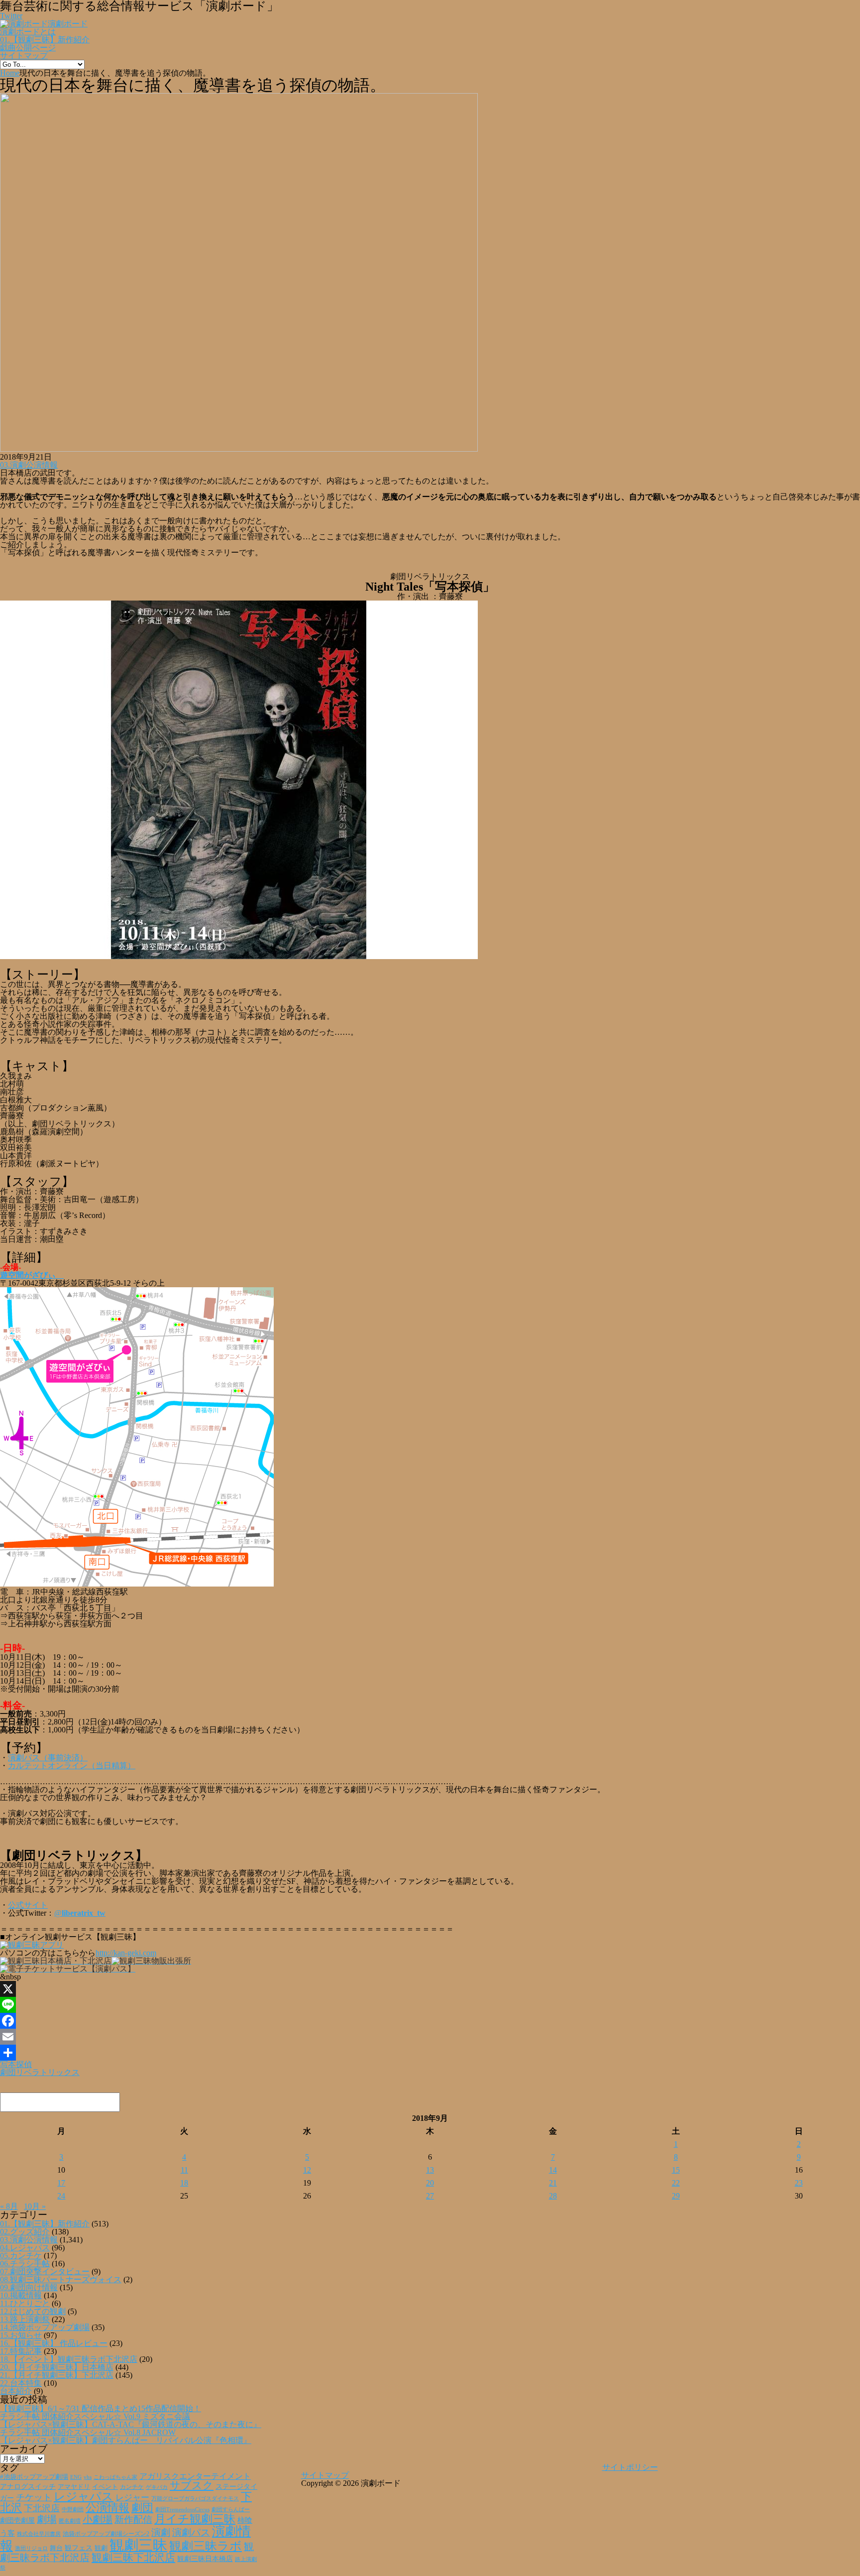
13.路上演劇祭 (25, 2319)
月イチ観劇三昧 (195, 2519)
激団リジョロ (31, 2548)
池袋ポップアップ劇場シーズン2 (106, 2534)
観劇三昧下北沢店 (133, 2558)
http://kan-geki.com (126, 1953)
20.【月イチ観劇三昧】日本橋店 (57, 2367)
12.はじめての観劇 (33, 2311)
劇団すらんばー (231, 2509)
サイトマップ (24, 56)
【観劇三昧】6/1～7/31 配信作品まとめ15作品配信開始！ (101, 2408)
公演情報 (107, 2508)
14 (553, 2170)
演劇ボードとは (28, 32)
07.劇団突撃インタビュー (45, 2271)
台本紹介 (16, 2391)
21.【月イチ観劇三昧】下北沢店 (57, 2375)
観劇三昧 (138, 2545)
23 (799, 2183)
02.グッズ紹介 (25, 2232)
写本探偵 (16, 2064)
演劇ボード (68, 24)
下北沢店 (42, 2508)
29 (676, 2196)
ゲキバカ (157, 2487)
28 (553, 2196)
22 (676, 2183)
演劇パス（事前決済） (48, 1758)
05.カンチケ (21, 2256)
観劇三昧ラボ (206, 2546)
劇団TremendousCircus (182, 2509)
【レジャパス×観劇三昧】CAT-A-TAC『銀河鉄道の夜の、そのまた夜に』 (131, 2424)
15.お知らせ (21, 2335)
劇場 (47, 2519)
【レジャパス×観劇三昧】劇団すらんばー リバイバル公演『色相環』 (126, 2440)
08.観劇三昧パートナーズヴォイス (61, 2279)
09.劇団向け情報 (29, 2287)
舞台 (56, 2548)
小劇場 (98, 2519)
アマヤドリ (74, 2487)
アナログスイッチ (28, 2487)
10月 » (35, 2206)
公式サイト (28, 1905)
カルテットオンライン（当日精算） (72, 1766)
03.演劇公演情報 (29, 465)
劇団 (142, 2508)
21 (553, 2183)
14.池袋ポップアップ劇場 (45, 2327)
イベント (105, 2487)
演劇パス (191, 2532)
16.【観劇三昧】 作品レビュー (54, 2343)
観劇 (101, 2548)
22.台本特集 (21, 2383)
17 (61, 2183)
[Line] (430, 2005)
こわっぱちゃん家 (115, 2477)
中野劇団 (73, 2510)
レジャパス (84, 2496)
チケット (34, 2497)
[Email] (430, 2037)
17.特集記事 (21, 2351)
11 (184, 2170)
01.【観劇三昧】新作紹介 (45, 40)
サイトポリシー (630, 2467)
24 (61, 2196)
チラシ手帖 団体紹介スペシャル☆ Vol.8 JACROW (88, 2432)
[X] (430, 1989)
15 (676, 2170)
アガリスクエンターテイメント (195, 2476)
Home (10, 73)
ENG (76, 2477)
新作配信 (133, 2519)
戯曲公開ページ (28, 48)
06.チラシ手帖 (25, 2264)
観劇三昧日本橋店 (205, 2559)
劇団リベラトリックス (40, 2072)
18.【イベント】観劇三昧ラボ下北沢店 (69, 2359)
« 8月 (9, 2206)
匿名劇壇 (70, 2521)
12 (307, 2170)
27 (430, 2196)
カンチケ (132, 2487)
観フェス (79, 2548)
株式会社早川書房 (39, 2534)
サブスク (192, 2485)
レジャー (132, 2498)
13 (430, 2170)
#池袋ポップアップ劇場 (34, 2477)
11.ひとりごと (25, 2303)
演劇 (161, 2532)
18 (184, 2183)
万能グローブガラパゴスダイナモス (195, 2499)
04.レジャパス (25, 2248)
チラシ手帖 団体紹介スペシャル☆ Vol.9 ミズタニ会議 (95, 2416)
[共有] (430, 2053)
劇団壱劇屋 (17, 2520)
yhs (88, 2477)
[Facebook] (430, 2021)
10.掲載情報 (21, 2295)
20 (430, 2183)
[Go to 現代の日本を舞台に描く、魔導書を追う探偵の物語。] (239, 449)
